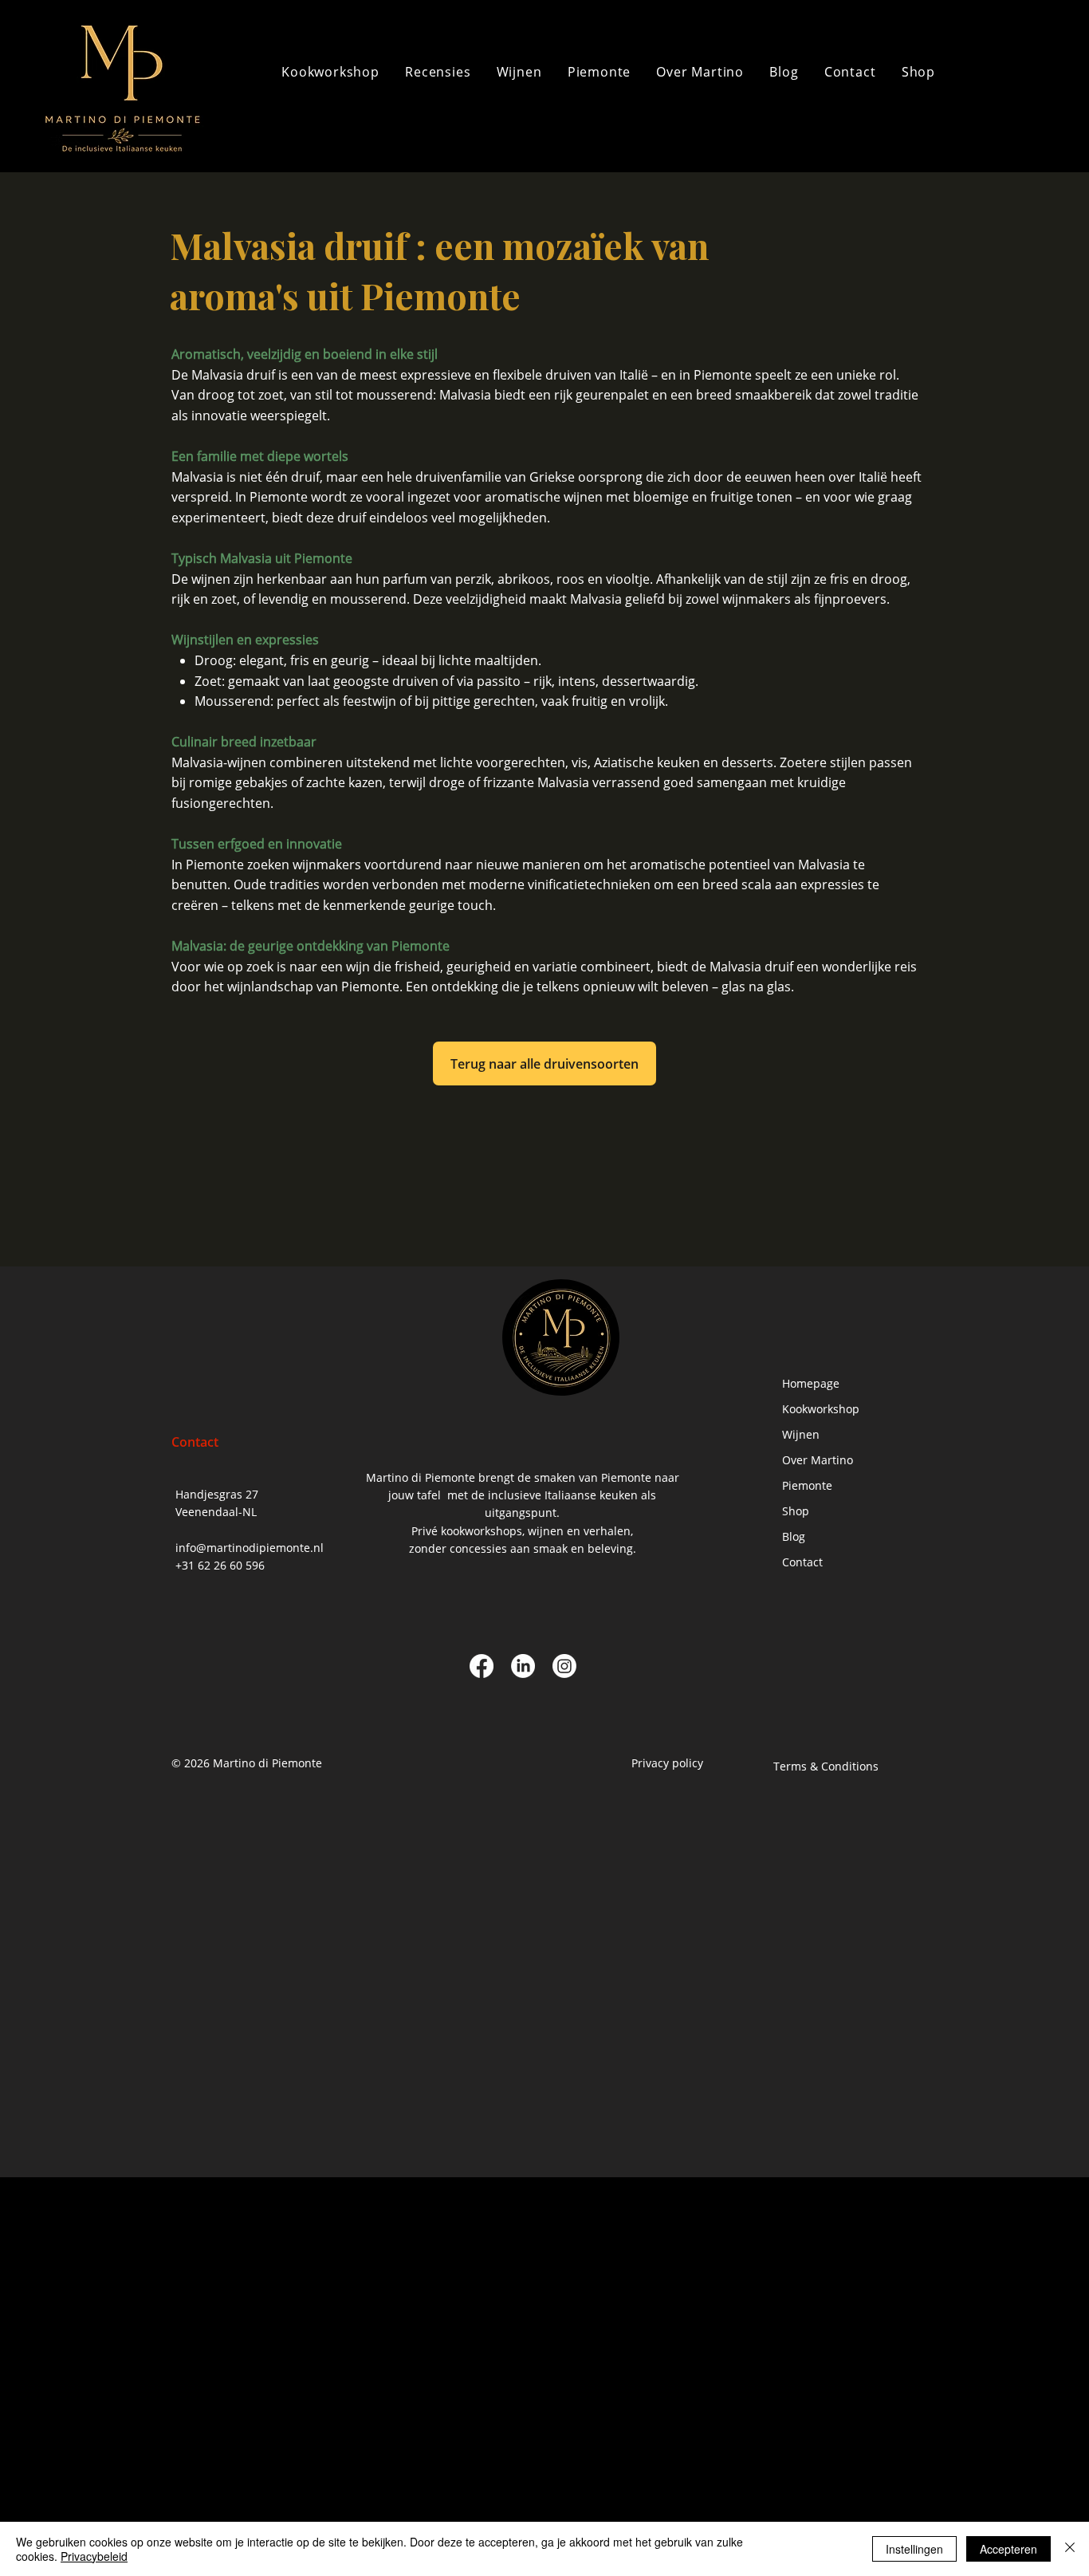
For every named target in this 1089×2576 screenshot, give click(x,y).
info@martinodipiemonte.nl (250, 1548)
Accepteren (1008, 2549)
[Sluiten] (1070, 2549)
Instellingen (914, 2549)
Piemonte (807, 1485)
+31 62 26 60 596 (220, 1565)
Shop (796, 1511)
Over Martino (818, 1460)
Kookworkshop (821, 1409)
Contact (802, 1562)
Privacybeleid (94, 2556)
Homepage (811, 1383)
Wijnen (801, 1434)
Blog (794, 1536)
